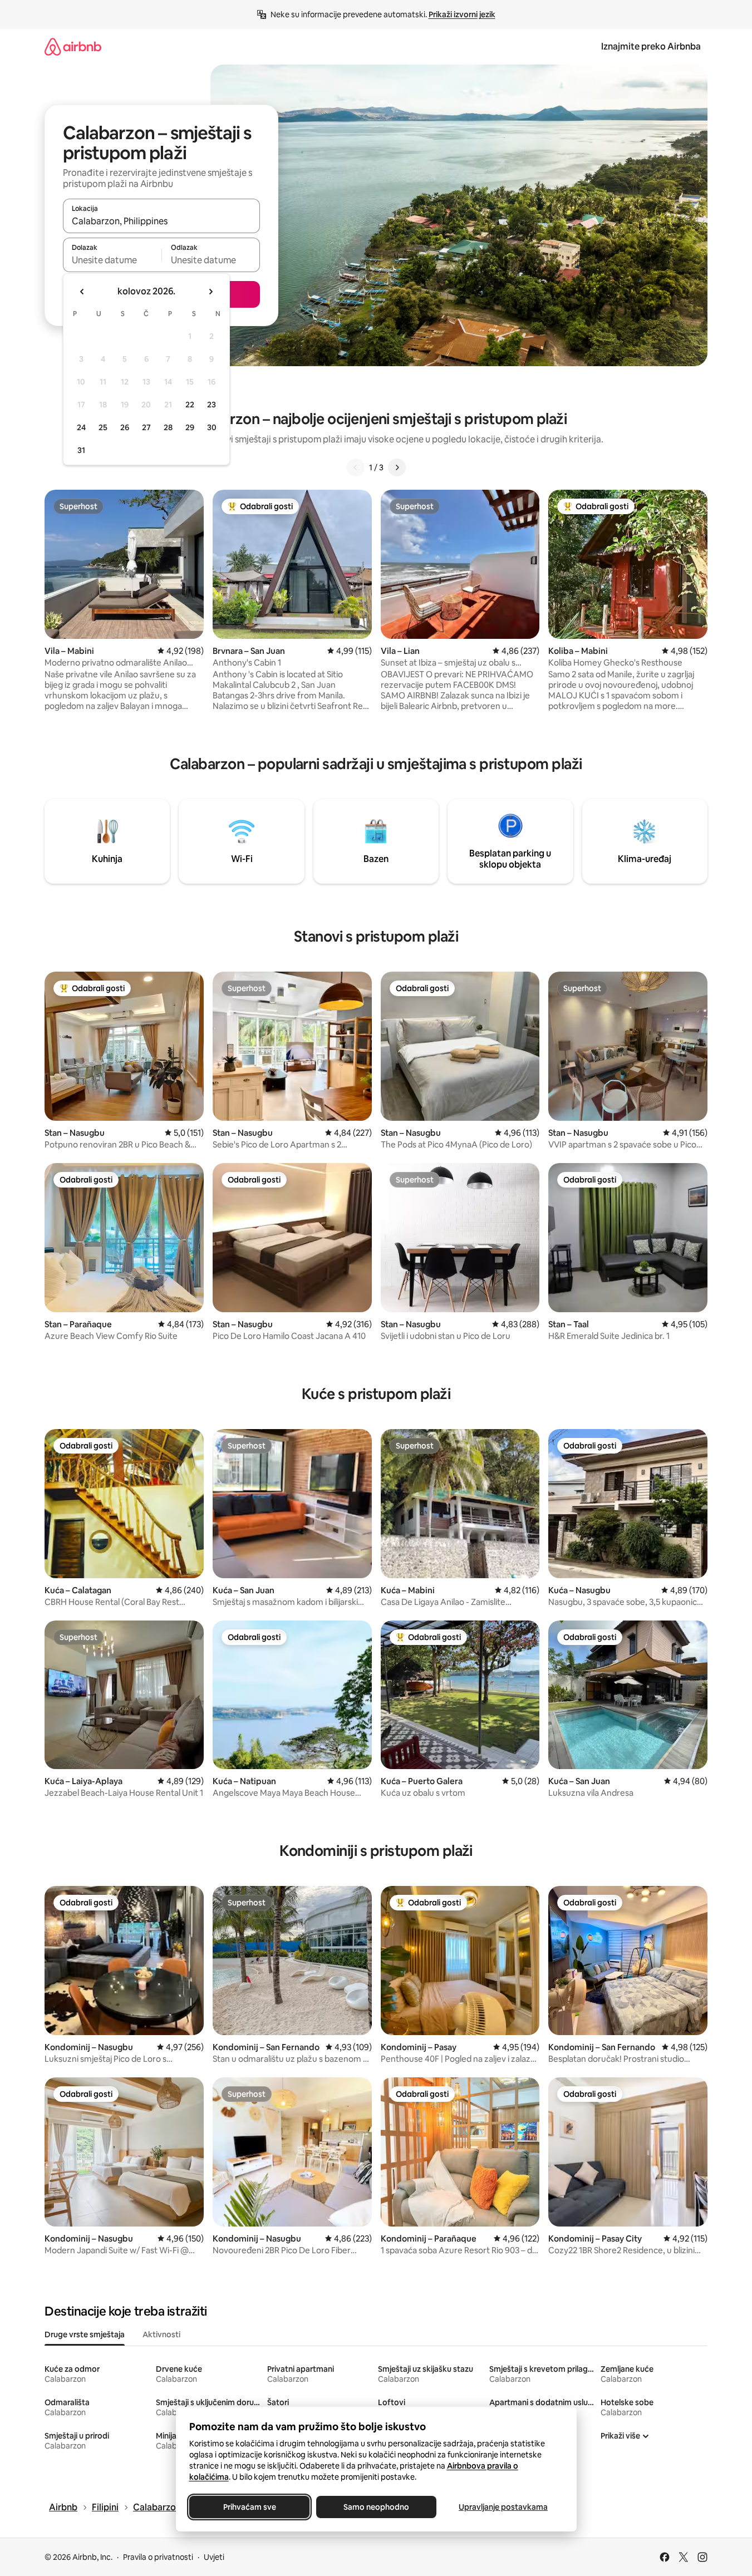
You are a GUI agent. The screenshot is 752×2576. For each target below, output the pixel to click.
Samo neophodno (376, 2507)
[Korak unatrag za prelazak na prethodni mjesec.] (82, 292)
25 (103, 427)
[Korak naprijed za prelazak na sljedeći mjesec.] (210, 292)
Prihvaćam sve (249, 2507)
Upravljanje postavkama (503, 2507)
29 (190, 427)
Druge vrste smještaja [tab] (85, 2334)
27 (146, 427)
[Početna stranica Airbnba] (73, 46)
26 (125, 427)
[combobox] (161, 221)
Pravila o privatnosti (158, 2557)
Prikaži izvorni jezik (462, 14)
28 (168, 427)
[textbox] (112, 260)
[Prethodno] (356, 467)
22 (190, 405)
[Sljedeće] (397, 467)
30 (212, 427)
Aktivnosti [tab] (161, 2334)
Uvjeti (214, 2557)
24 (81, 427)
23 (212, 405)
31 (81, 450)
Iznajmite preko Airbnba (651, 46)
